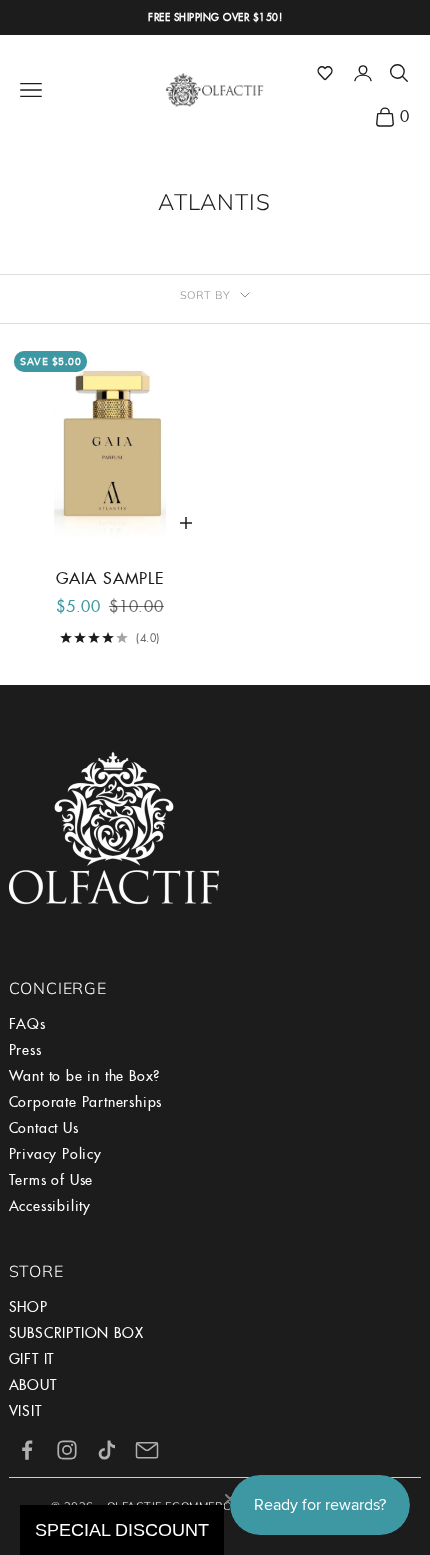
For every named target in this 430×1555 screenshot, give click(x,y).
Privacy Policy (55, 1154)
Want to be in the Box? (85, 1076)
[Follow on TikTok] (107, 1450)
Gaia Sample (110, 578)
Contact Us (44, 1128)
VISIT (25, 1411)
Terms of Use (51, 1180)
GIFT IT (32, 1359)
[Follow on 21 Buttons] (147, 1450)
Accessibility (50, 1206)
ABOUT (33, 1385)
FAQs (27, 1024)
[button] (325, 73)
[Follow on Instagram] (67, 1450)
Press (25, 1050)
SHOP (28, 1307)
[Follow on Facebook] (27, 1450)
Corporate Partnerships (86, 1102)
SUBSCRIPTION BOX (76, 1333)
